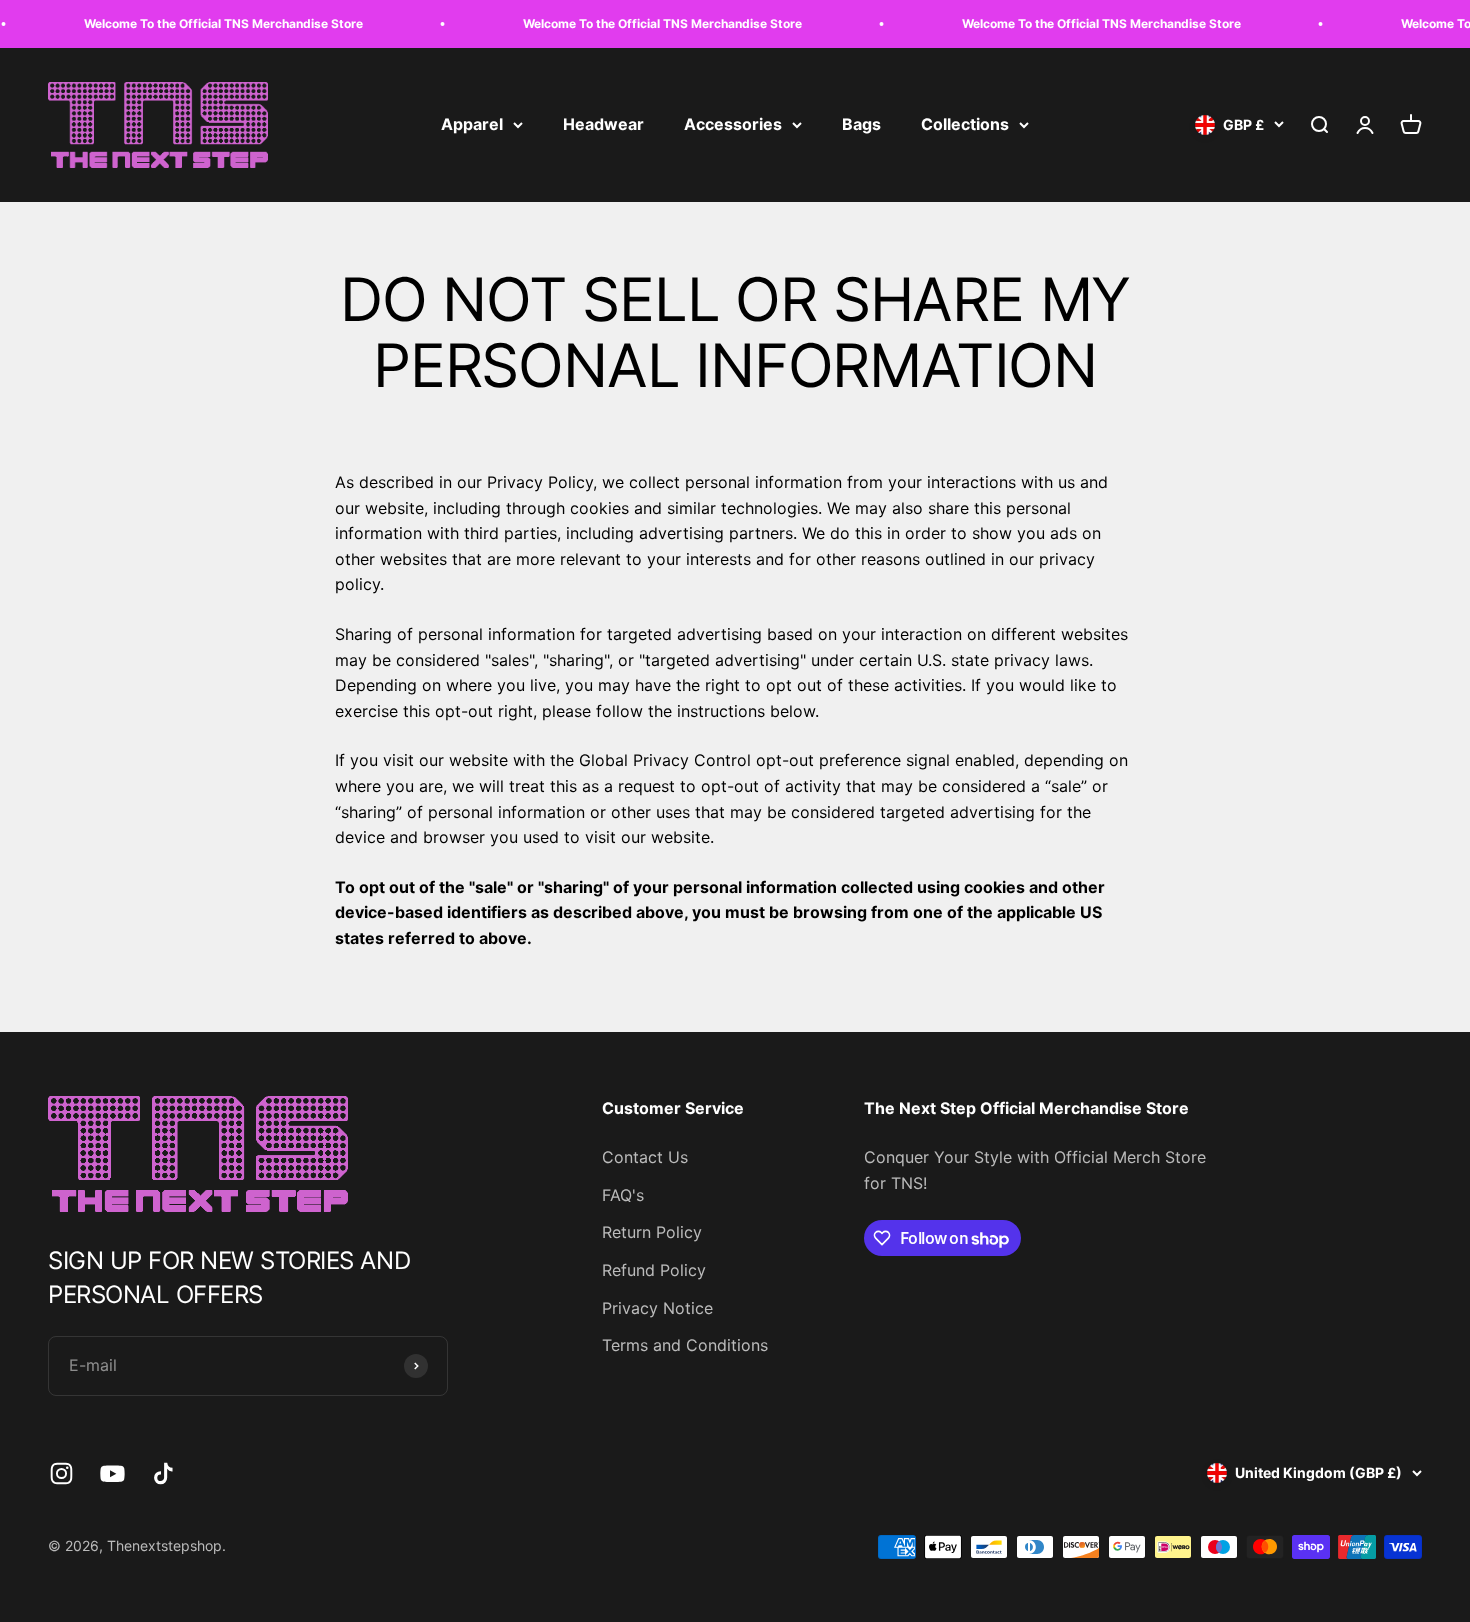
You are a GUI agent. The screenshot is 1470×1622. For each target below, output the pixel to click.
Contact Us (645, 1157)
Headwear (603, 124)
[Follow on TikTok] (163, 1473)
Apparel (472, 124)
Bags (861, 124)
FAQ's (623, 1195)
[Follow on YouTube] (112, 1473)
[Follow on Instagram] (61, 1473)
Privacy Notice (657, 1308)
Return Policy (652, 1232)
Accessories (733, 124)
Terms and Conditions (685, 1345)
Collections (965, 124)
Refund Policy (654, 1270)
